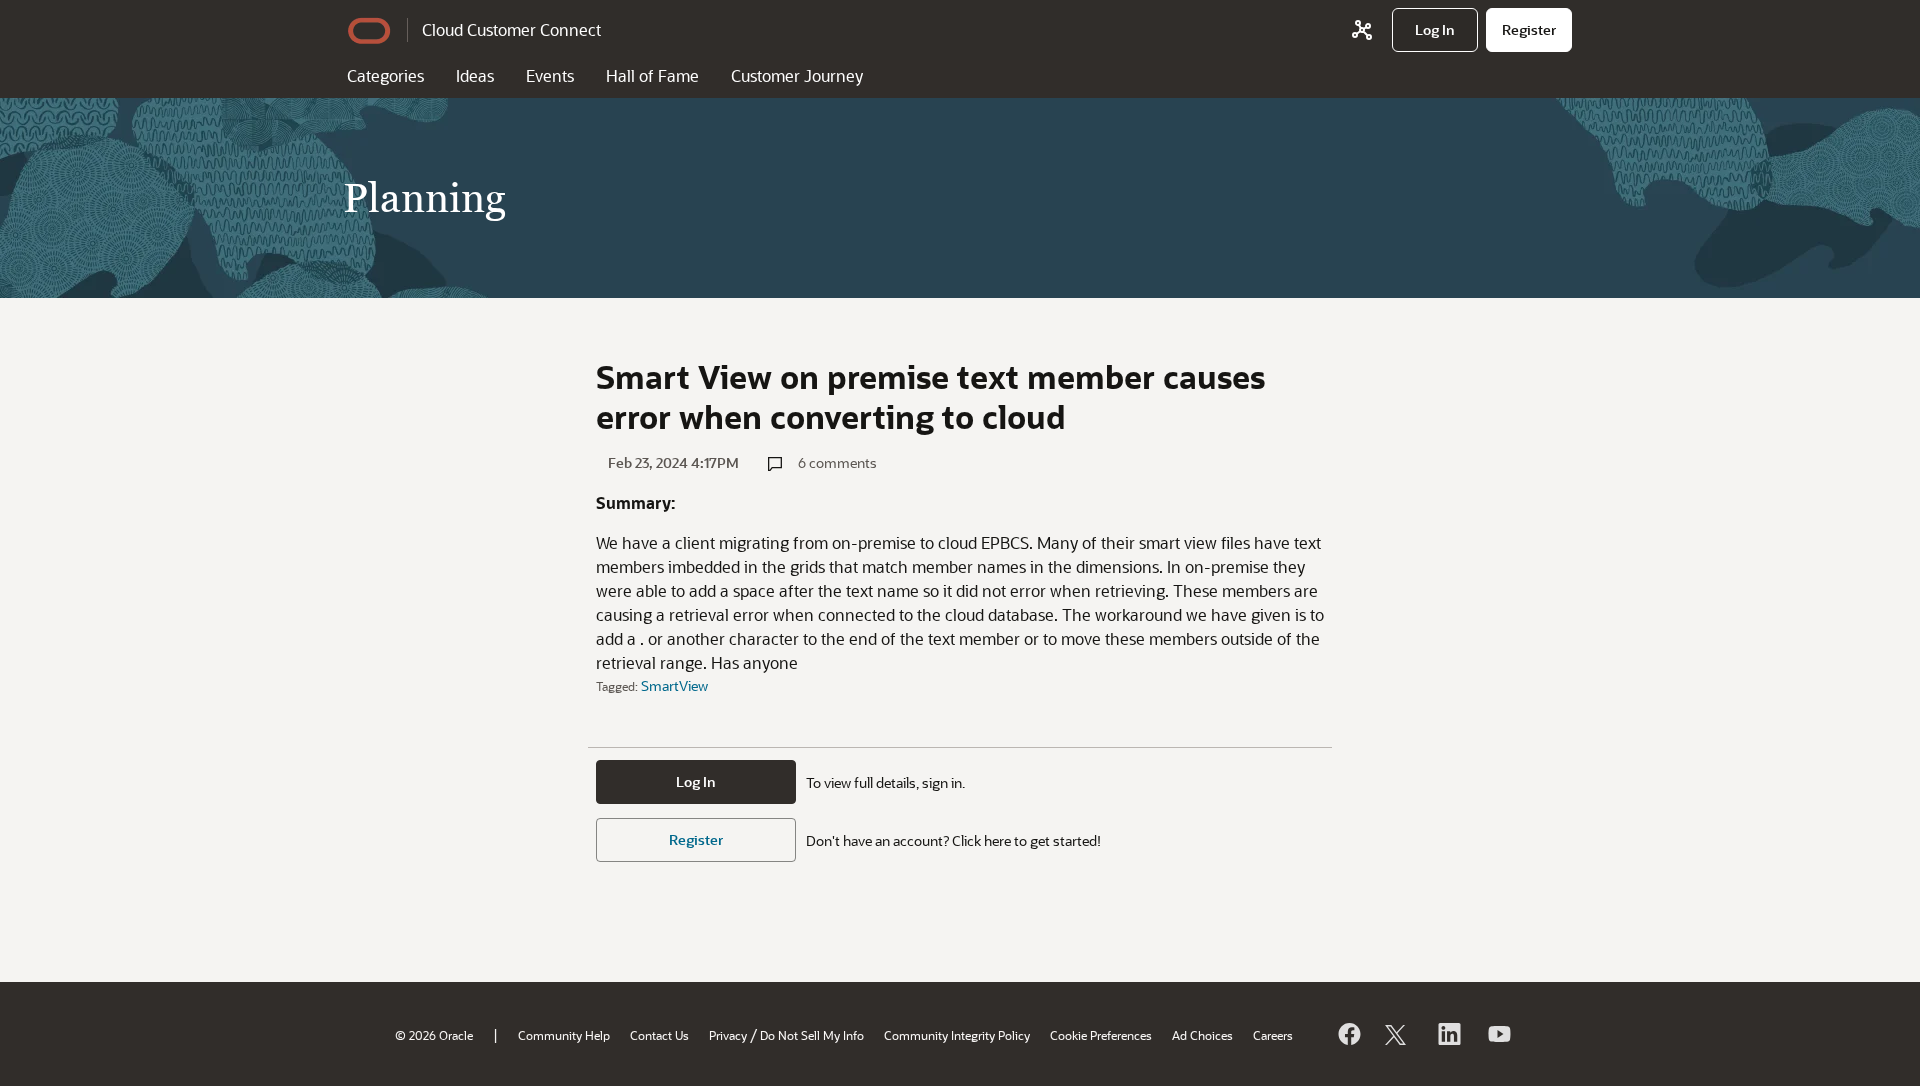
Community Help (564, 1035)
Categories (385, 75)
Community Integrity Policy (957, 1035)
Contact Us (659, 1035)
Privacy (728, 1035)
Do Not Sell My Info (812, 1035)
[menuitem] (1435, 30)
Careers (1273, 1035)
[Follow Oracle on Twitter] (1398, 1034)
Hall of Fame (652, 75)
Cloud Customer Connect (511, 29)
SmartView (674, 685)
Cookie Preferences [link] (1101, 1035)
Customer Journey (797, 75)
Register (696, 839)
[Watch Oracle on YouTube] (1498, 1034)
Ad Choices (1202, 1035)
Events (550, 75)
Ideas (475, 75)
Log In (696, 781)
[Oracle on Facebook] (1348, 1034)
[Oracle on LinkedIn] (1448, 1034)
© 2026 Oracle (434, 1035)
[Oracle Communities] (1362, 30)
